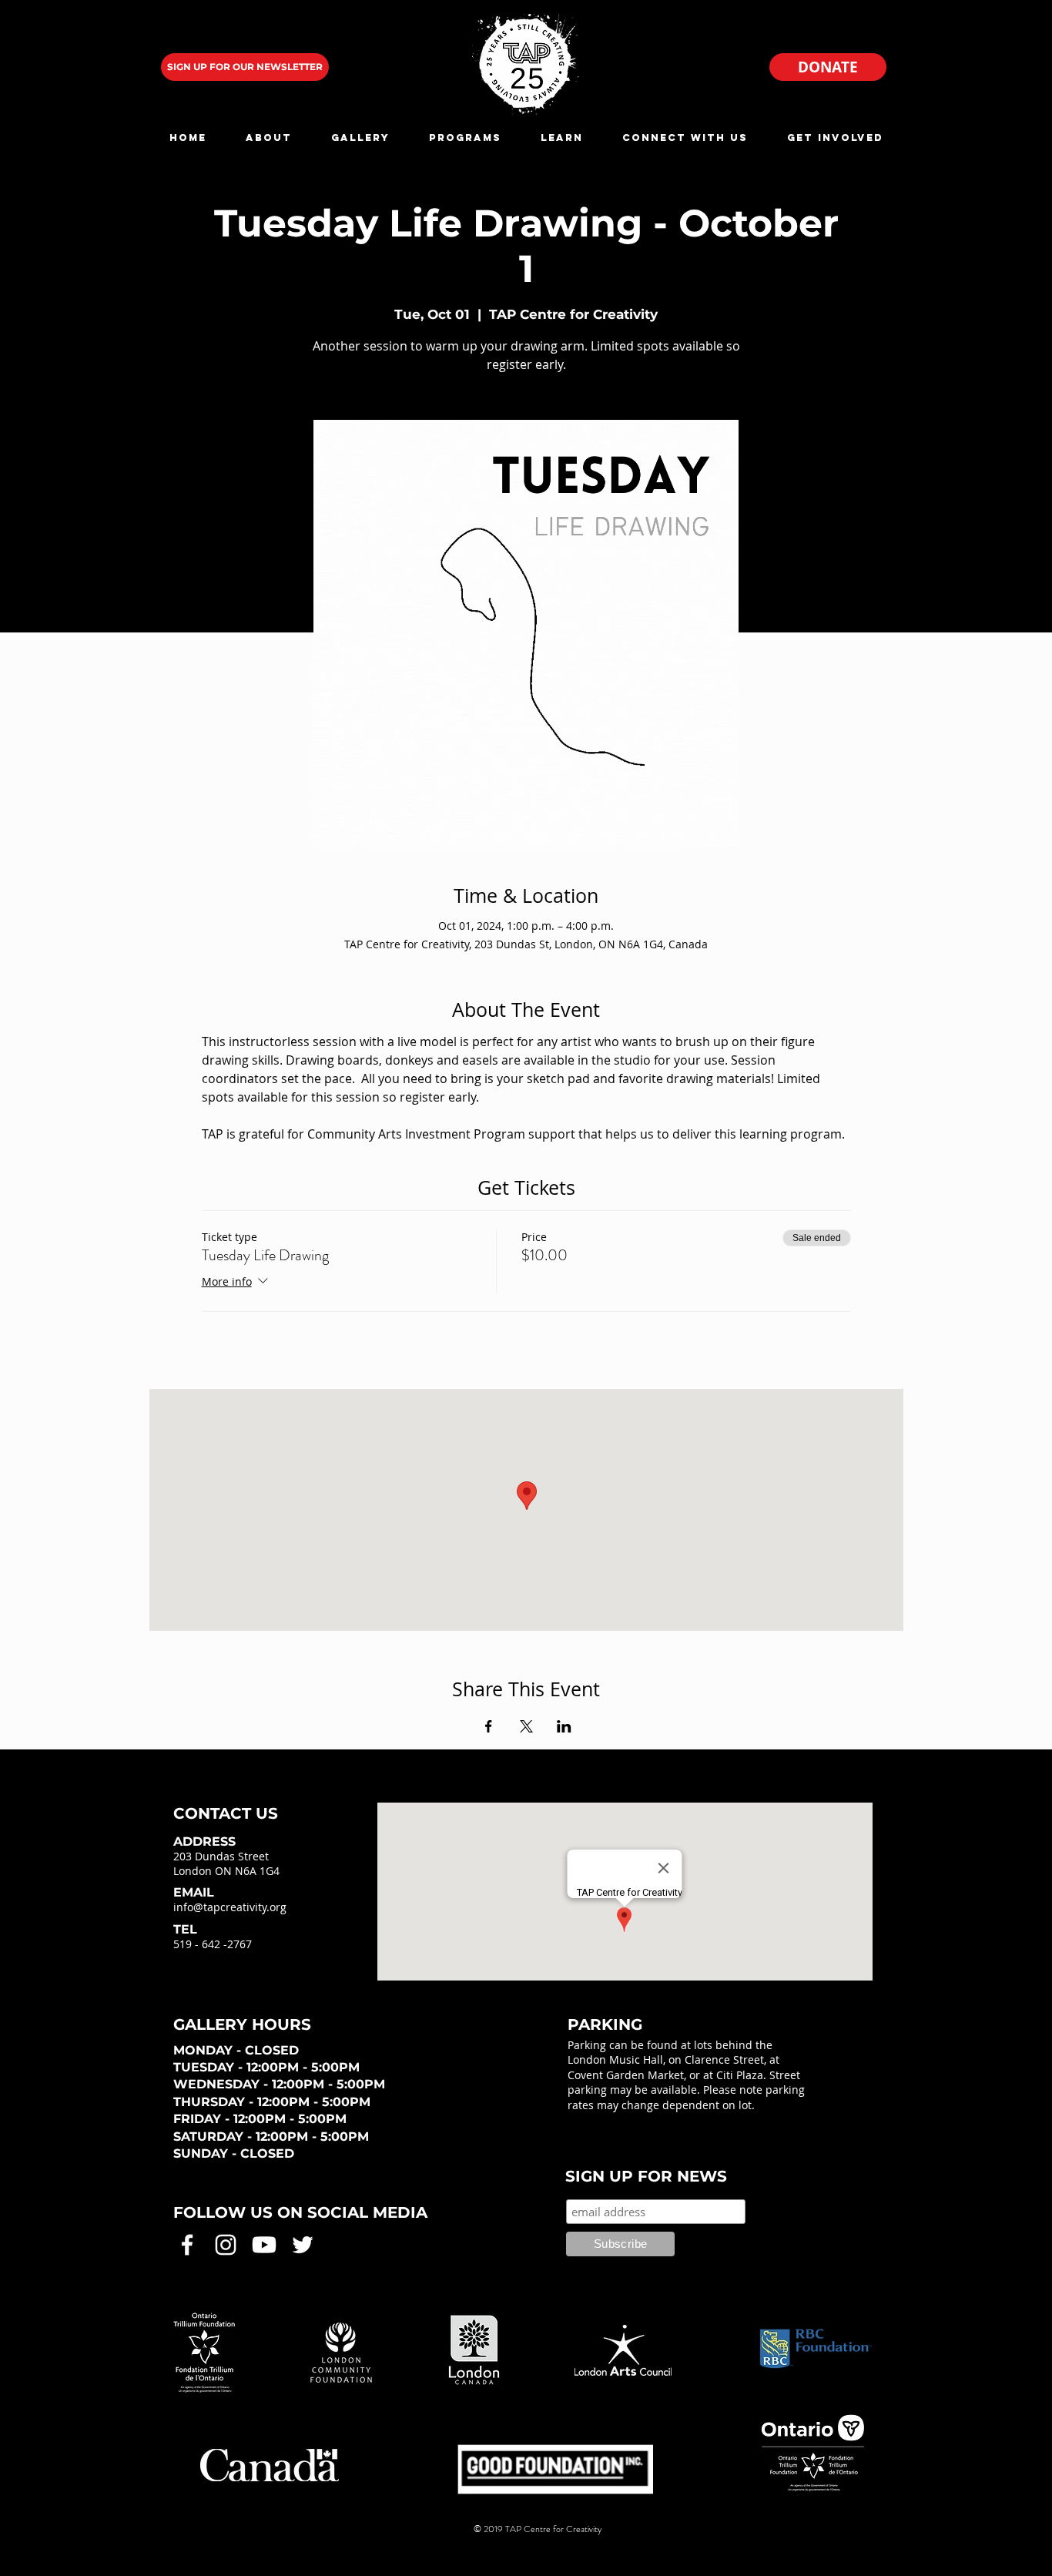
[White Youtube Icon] (264, 2245)
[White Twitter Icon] (303, 2245)
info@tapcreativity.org (230, 1907)
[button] (268, 138)
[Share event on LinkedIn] (564, 1726)
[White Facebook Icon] (187, 2245)
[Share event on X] (526, 1726)
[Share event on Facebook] (489, 1726)
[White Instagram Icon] (226, 2245)
